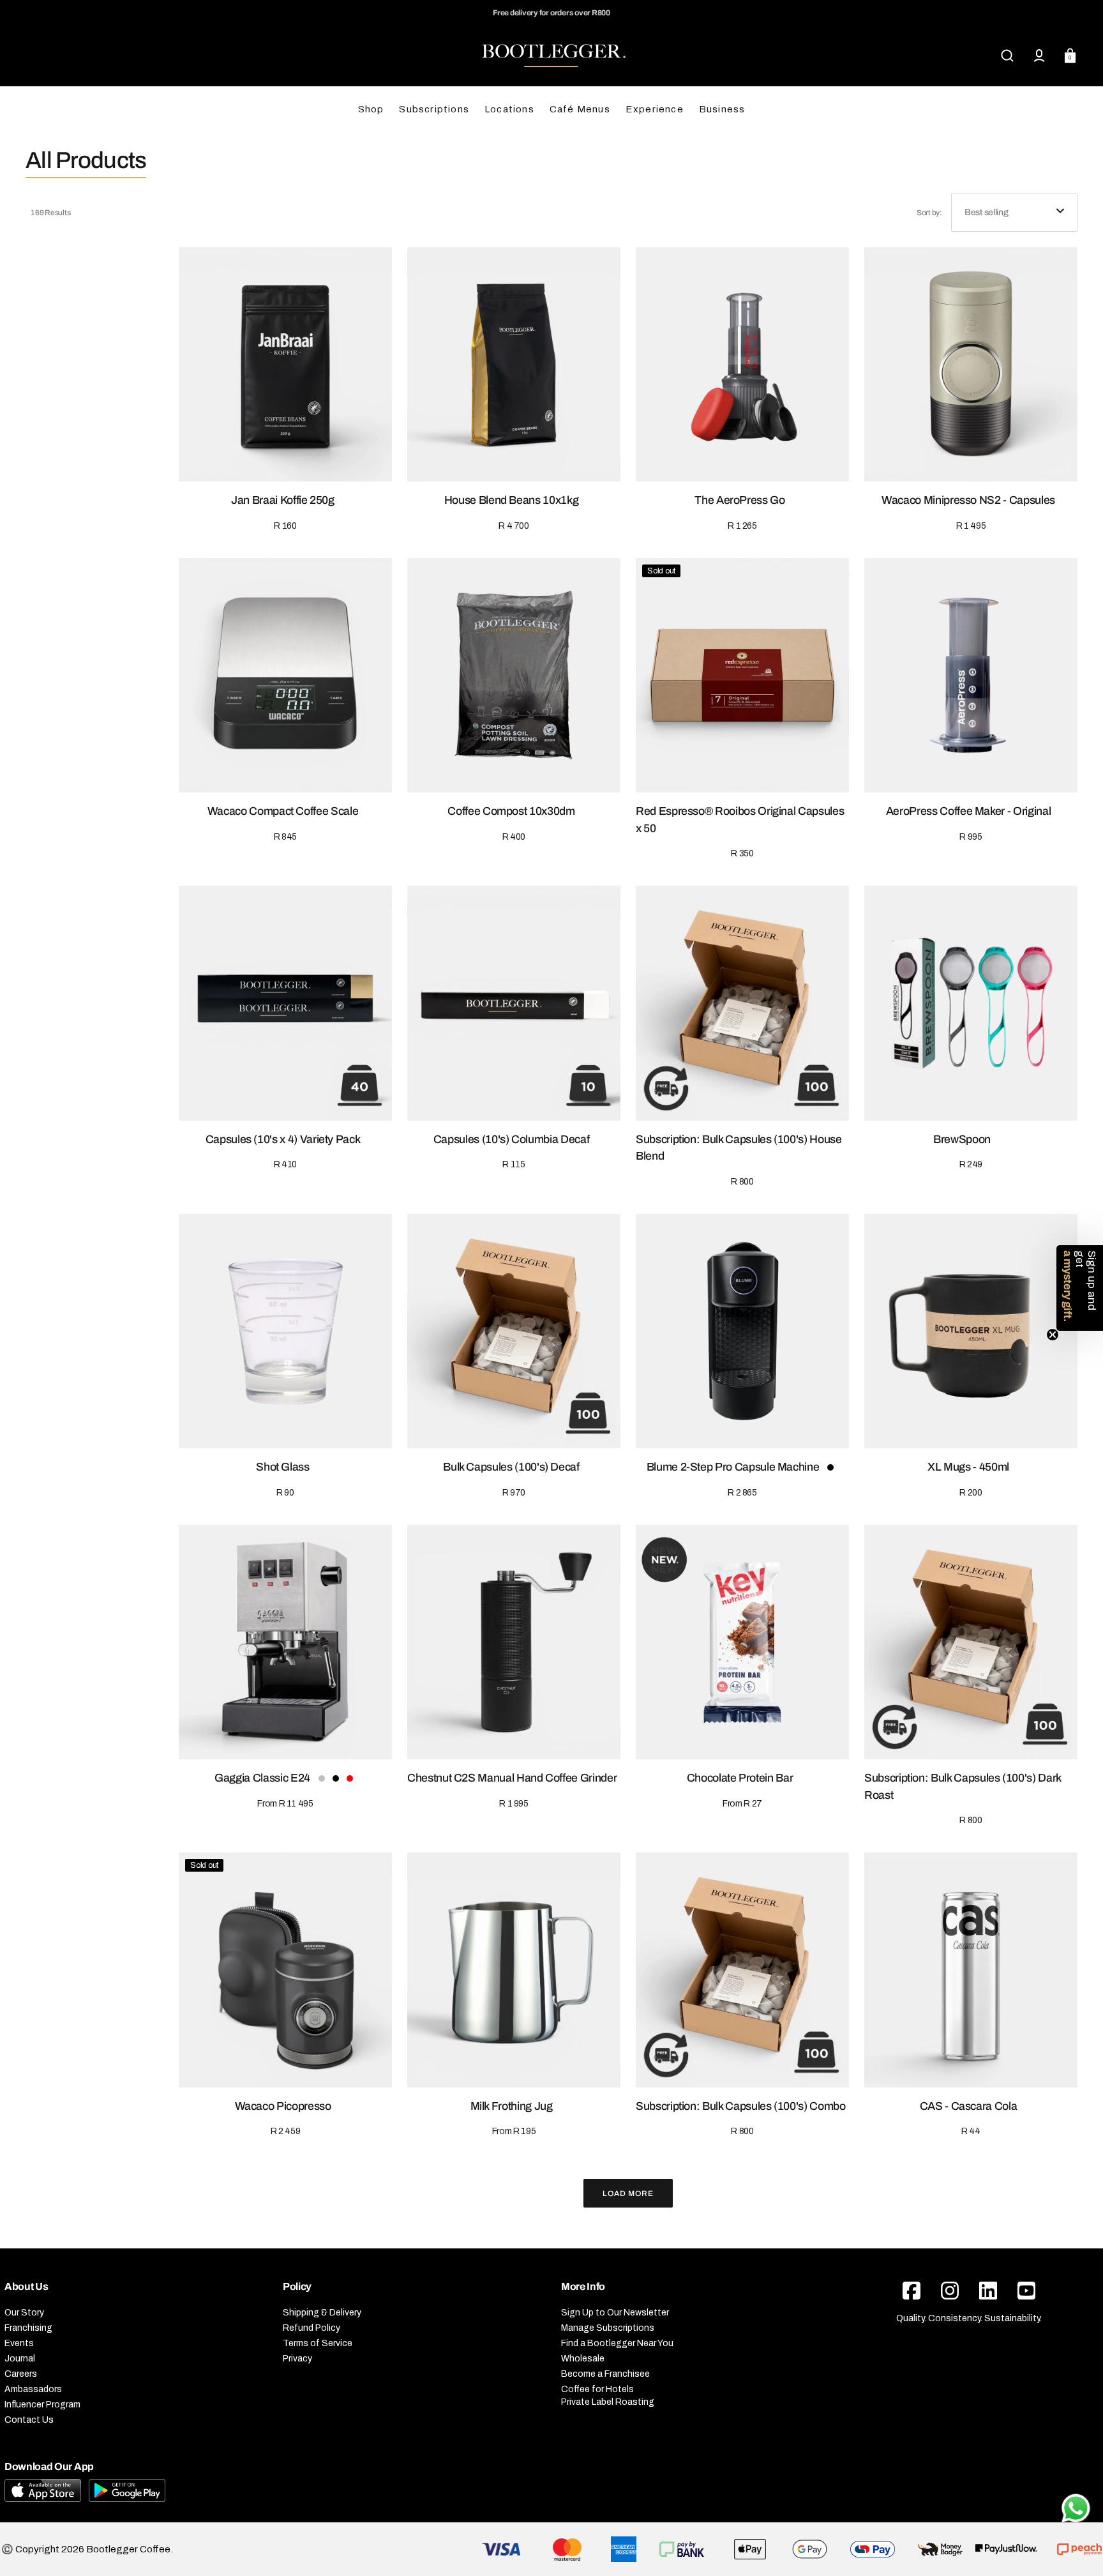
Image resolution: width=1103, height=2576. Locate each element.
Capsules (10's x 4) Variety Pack (283, 1139)
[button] (1007, 56)
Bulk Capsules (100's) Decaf (511, 1467)
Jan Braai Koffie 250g (283, 500)
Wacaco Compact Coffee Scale (283, 811)
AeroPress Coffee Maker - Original (968, 811)
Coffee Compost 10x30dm (511, 811)
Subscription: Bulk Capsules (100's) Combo (741, 2106)
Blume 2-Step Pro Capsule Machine (733, 1467)
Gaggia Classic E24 (262, 1778)
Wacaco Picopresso (283, 2106)
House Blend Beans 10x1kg (512, 500)
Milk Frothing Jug (512, 2106)
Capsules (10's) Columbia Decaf (511, 1139)
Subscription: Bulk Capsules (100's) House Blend (739, 1148)
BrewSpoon (962, 1139)
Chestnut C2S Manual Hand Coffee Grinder (512, 1778)
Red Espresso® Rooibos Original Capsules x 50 (740, 820)
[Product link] (285, 390)
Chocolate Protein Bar (740, 1778)
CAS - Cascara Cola (969, 2106)
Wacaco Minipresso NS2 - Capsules (968, 500)
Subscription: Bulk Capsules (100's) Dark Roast (963, 1786)
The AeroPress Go (739, 500)
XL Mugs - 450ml (968, 1467)
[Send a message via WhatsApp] (1076, 2508)
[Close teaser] (1053, 1335)
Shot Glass (282, 1467)
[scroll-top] (1076, 2472)
